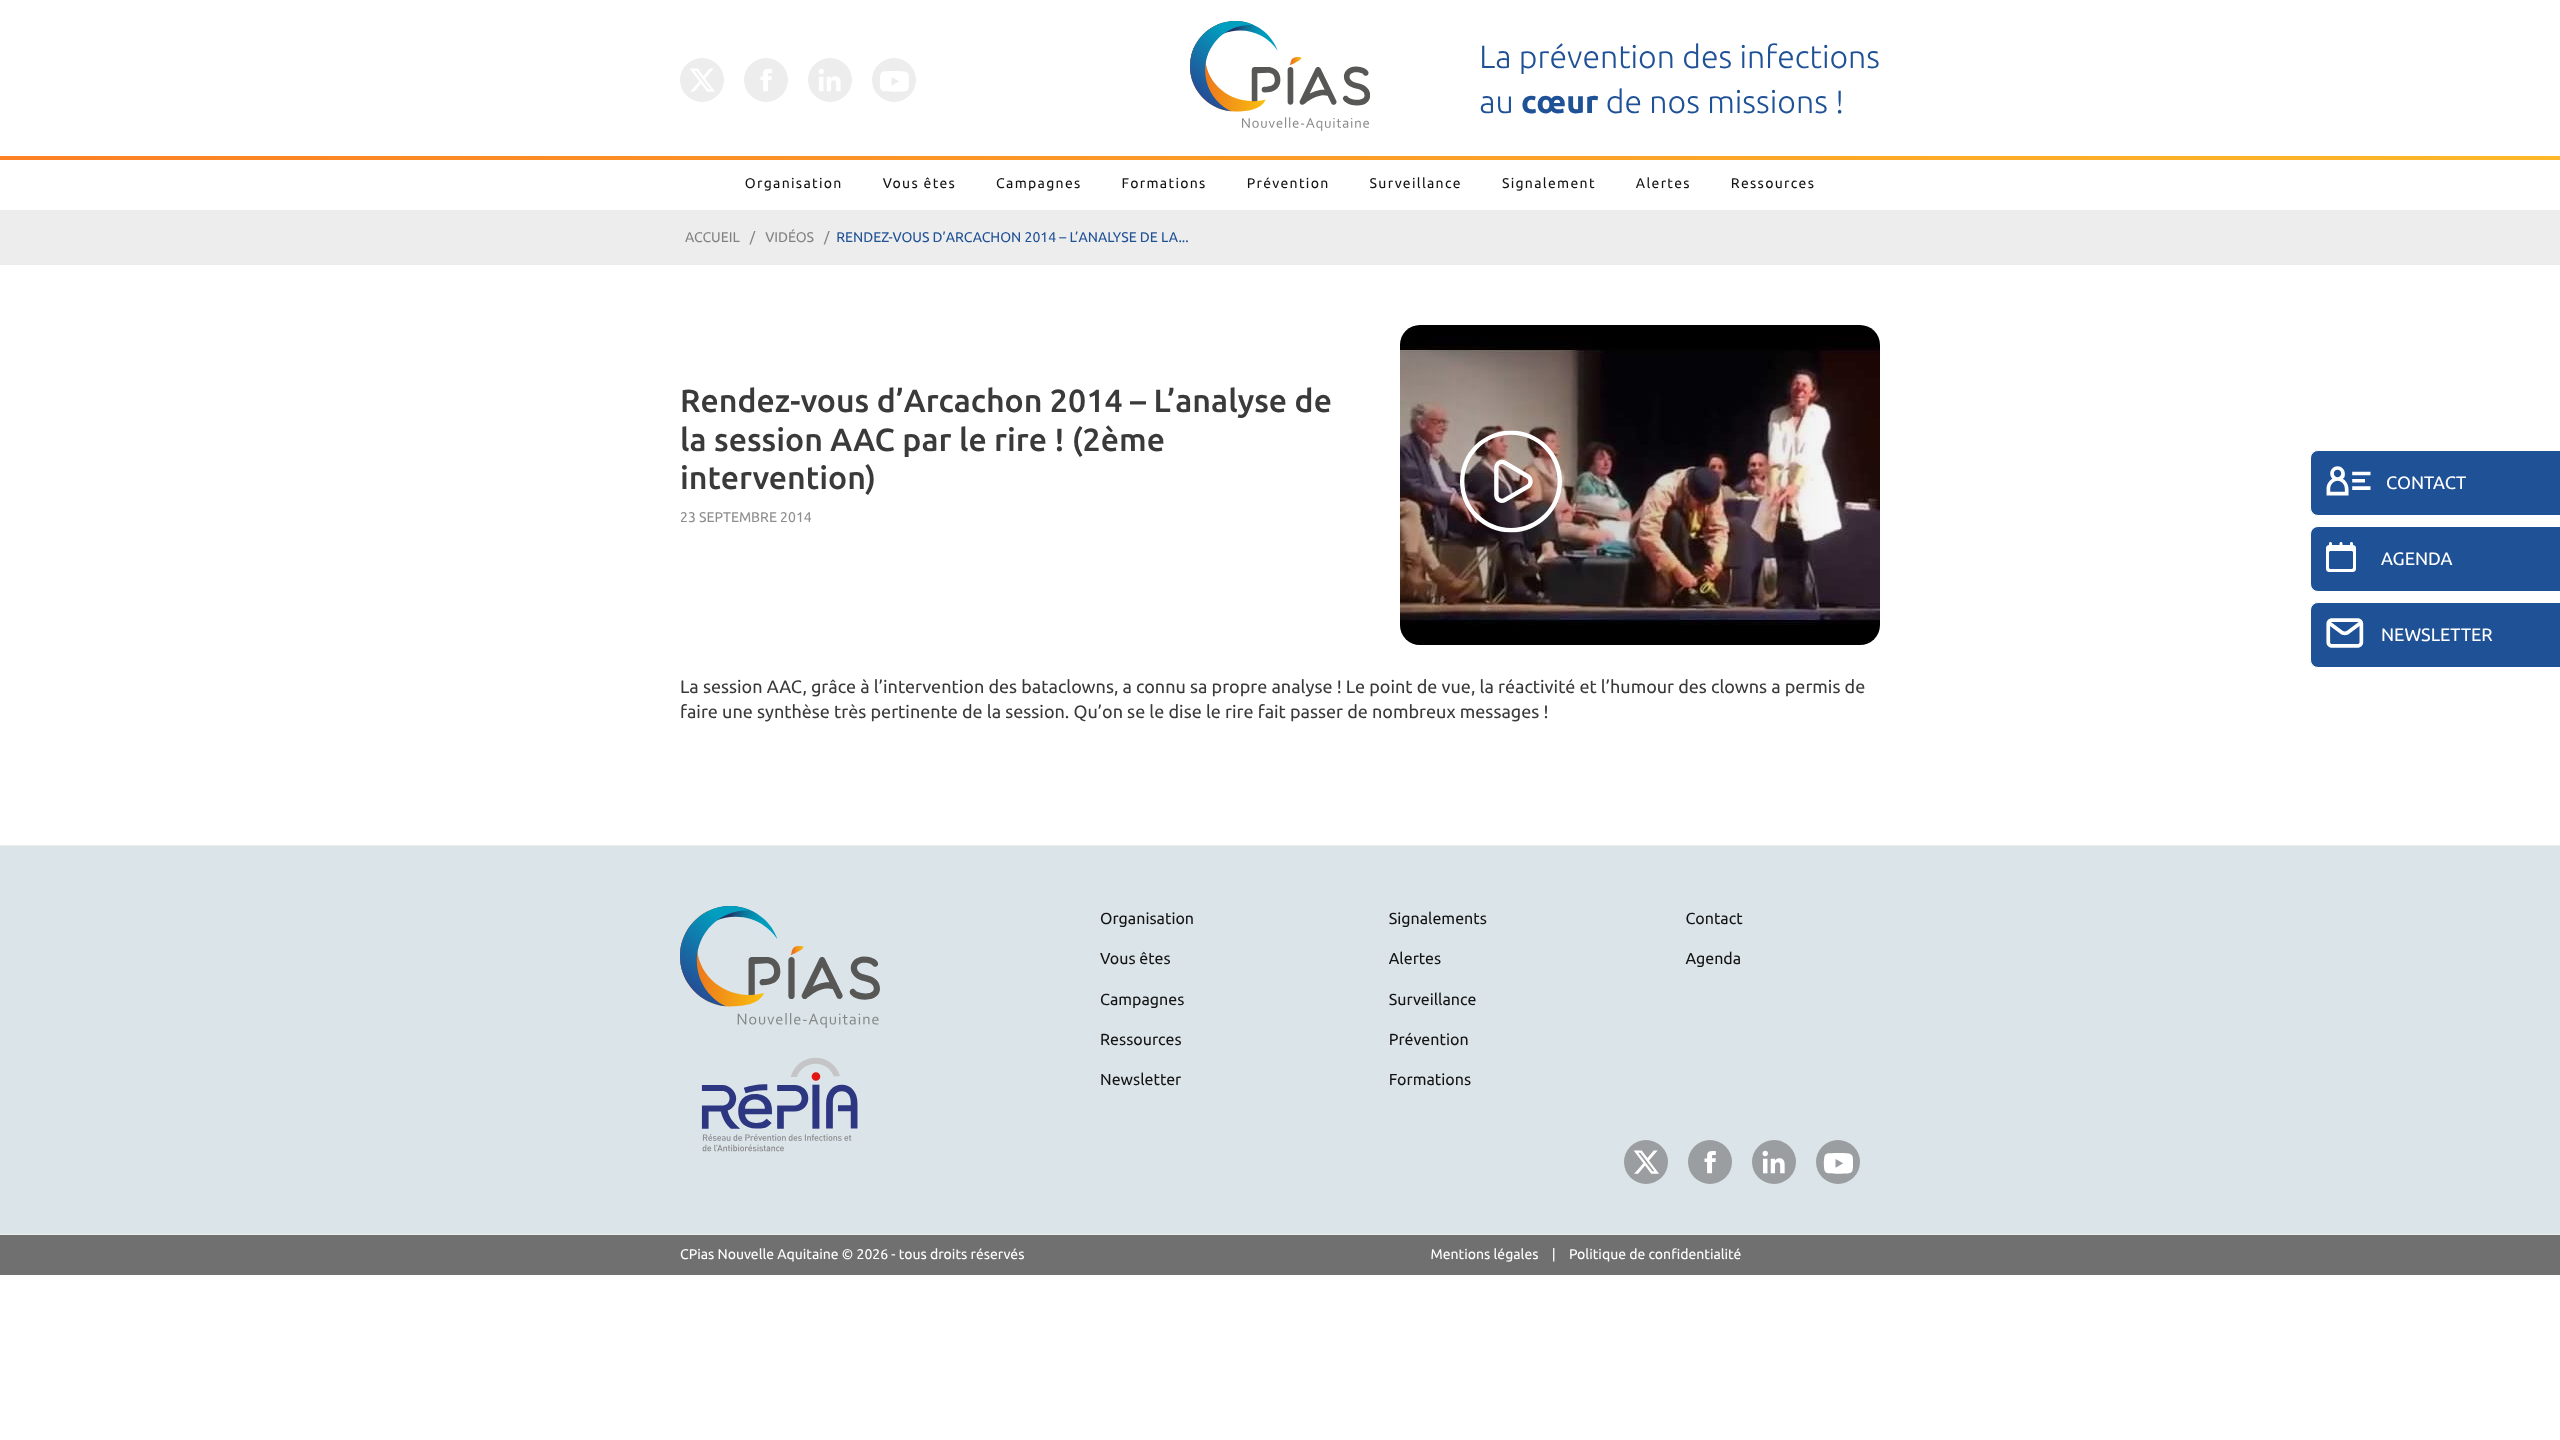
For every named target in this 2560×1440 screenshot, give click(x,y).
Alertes (1663, 183)
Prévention (1288, 183)
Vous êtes (919, 183)
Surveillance (1416, 183)
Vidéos (789, 237)
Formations (1164, 183)
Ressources (1773, 183)
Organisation (794, 183)
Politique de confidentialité (1655, 1254)
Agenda (1714, 959)
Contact (1714, 919)
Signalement (1549, 183)
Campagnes (1039, 183)
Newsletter (1140, 1080)
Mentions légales (1485, 1254)
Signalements (1438, 919)
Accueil (712, 237)
